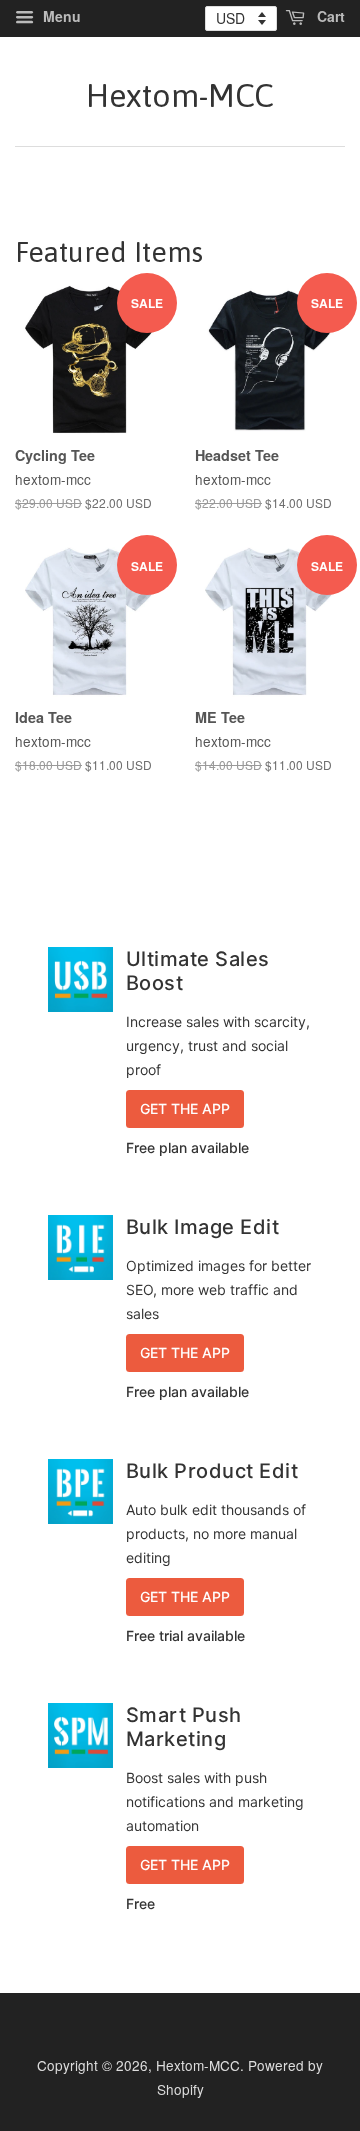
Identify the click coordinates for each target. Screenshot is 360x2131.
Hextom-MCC (180, 95)
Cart (329, 16)
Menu (60, 16)
